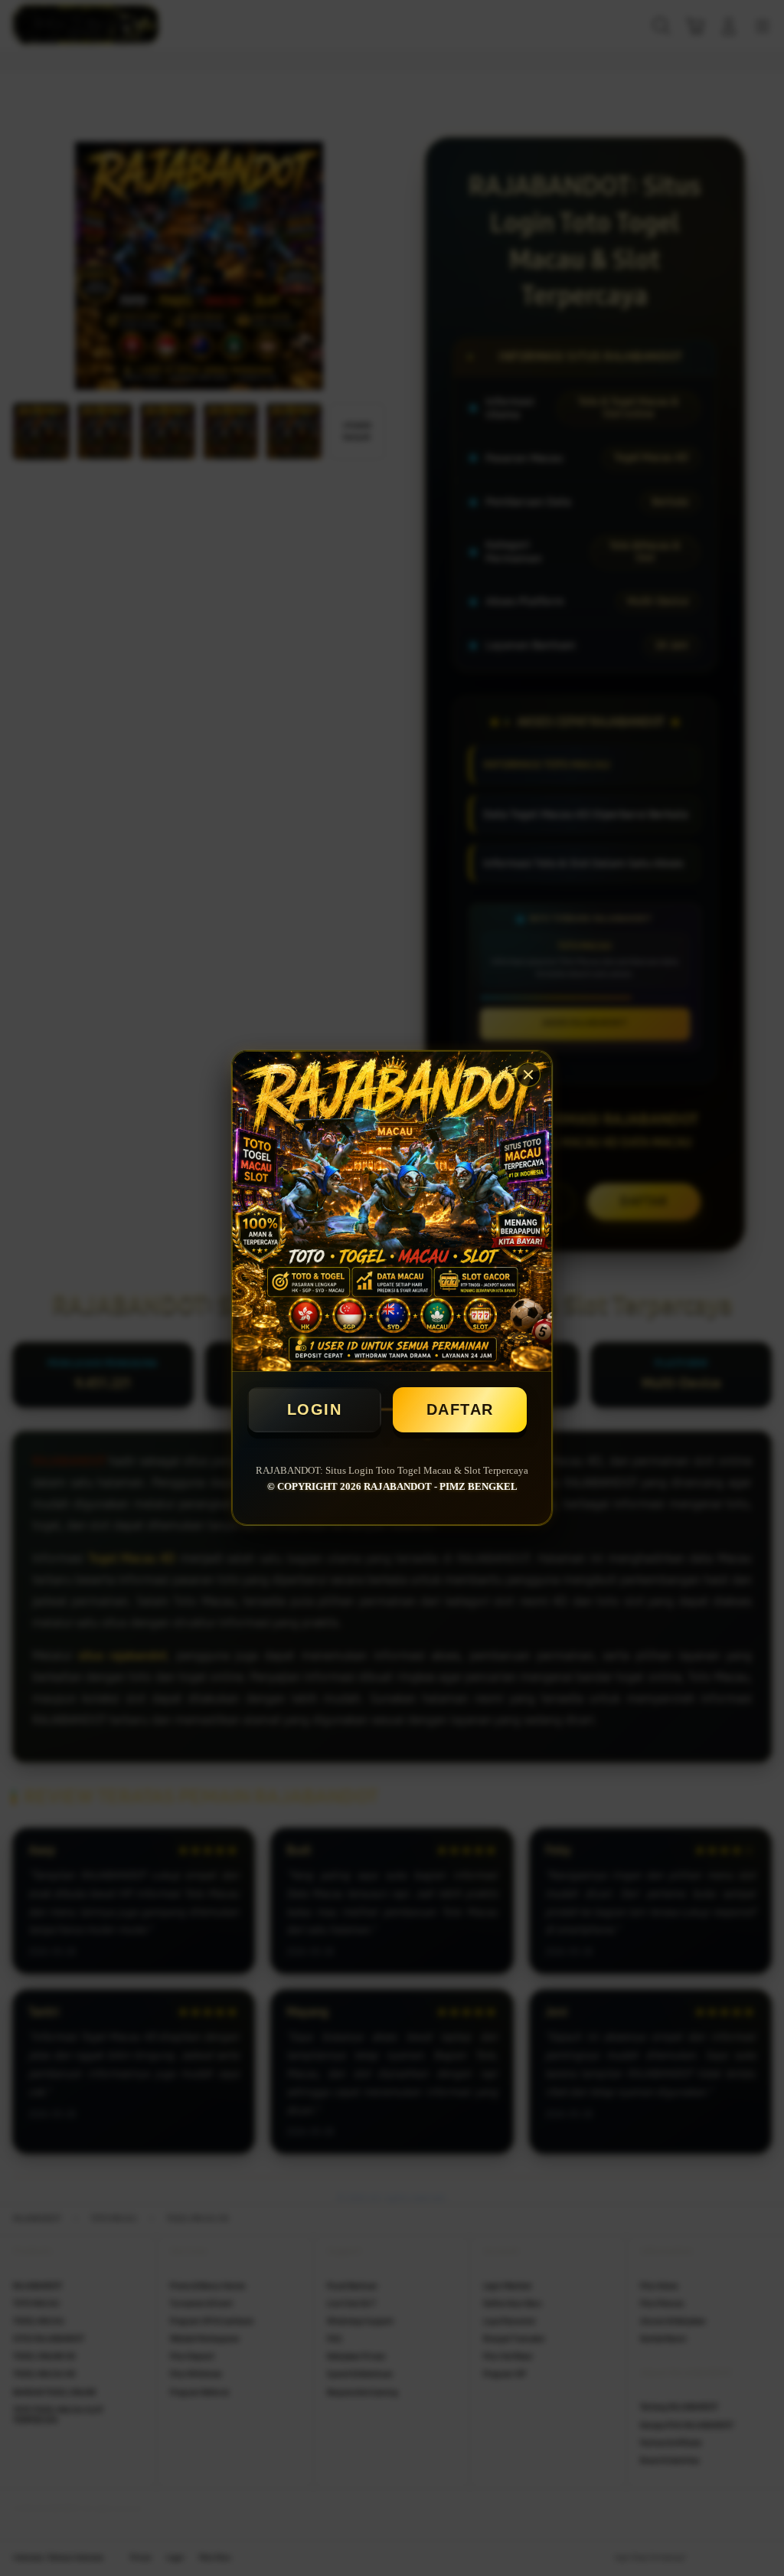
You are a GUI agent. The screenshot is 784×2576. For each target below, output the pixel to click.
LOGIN (315, 1409)
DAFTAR (460, 1409)
